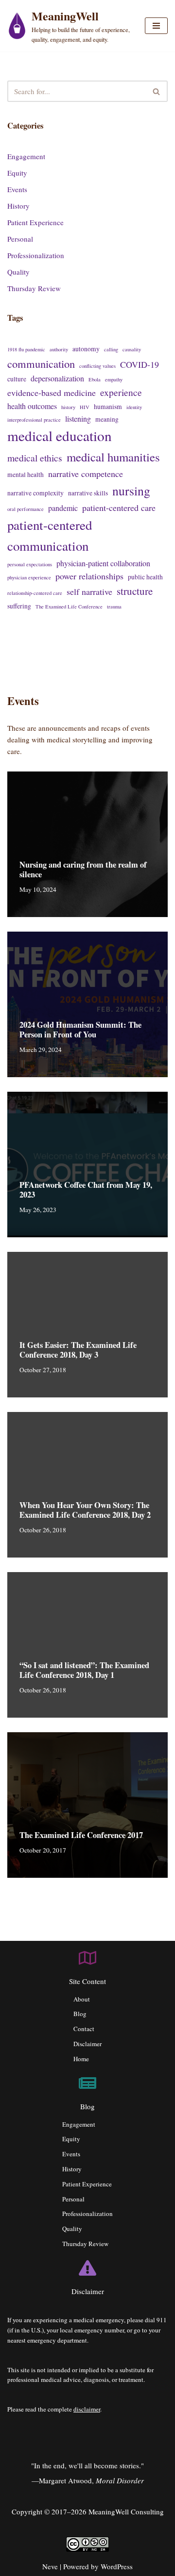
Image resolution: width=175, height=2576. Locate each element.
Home (81, 2059)
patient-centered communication (50, 535)
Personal (20, 239)
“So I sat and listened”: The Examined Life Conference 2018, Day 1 (84, 1670)
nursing (131, 491)
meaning (107, 419)
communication (41, 363)
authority (59, 349)
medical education (60, 435)
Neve (50, 2566)
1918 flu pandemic (26, 349)
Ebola (95, 379)
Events (17, 189)
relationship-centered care (35, 593)
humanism (108, 407)
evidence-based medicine (52, 393)
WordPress (117, 2566)
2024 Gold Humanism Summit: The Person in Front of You (80, 1030)
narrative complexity (35, 493)
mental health (26, 475)
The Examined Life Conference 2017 (81, 1835)
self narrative (89, 591)
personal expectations (30, 564)
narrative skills (88, 493)
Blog (80, 2014)
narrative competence (86, 474)
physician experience (29, 577)
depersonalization (57, 378)
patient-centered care (119, 508)
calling (111, 349)
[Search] (157, 91)
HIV (85, 407)
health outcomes (32, 406)
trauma (114, 607)
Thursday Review (34, 288)
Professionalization (36, 255)
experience (121, 392)
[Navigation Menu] (156, 26)
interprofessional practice (34, 420)
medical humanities (113, 457)
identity (134, 407)
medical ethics (35, 458)
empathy (114, 379)
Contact (84, 2029)
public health (145, 577)
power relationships (89, 576)
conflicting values (97, 366)
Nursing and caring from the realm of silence (83, 870)
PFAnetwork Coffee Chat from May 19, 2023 (86, 1190)
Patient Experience (35, 222)
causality (132, 349)
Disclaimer (87, 2044)
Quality (18, 272)
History (18, 206)
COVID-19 (140, 364)
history (68, 407)
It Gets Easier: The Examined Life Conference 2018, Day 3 (78, 1350)
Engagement (26, 156)
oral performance (26, 509)
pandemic (63, 508)
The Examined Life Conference (69, 607)
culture (17, 379)
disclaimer (87, 2409)
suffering (19, 606)
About (82, 1999)
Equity (17, 173)
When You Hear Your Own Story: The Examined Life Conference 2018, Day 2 (85, 1510)
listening (78, 418)
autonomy (86, 349)
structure (135, 591)
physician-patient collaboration (103, 563)
